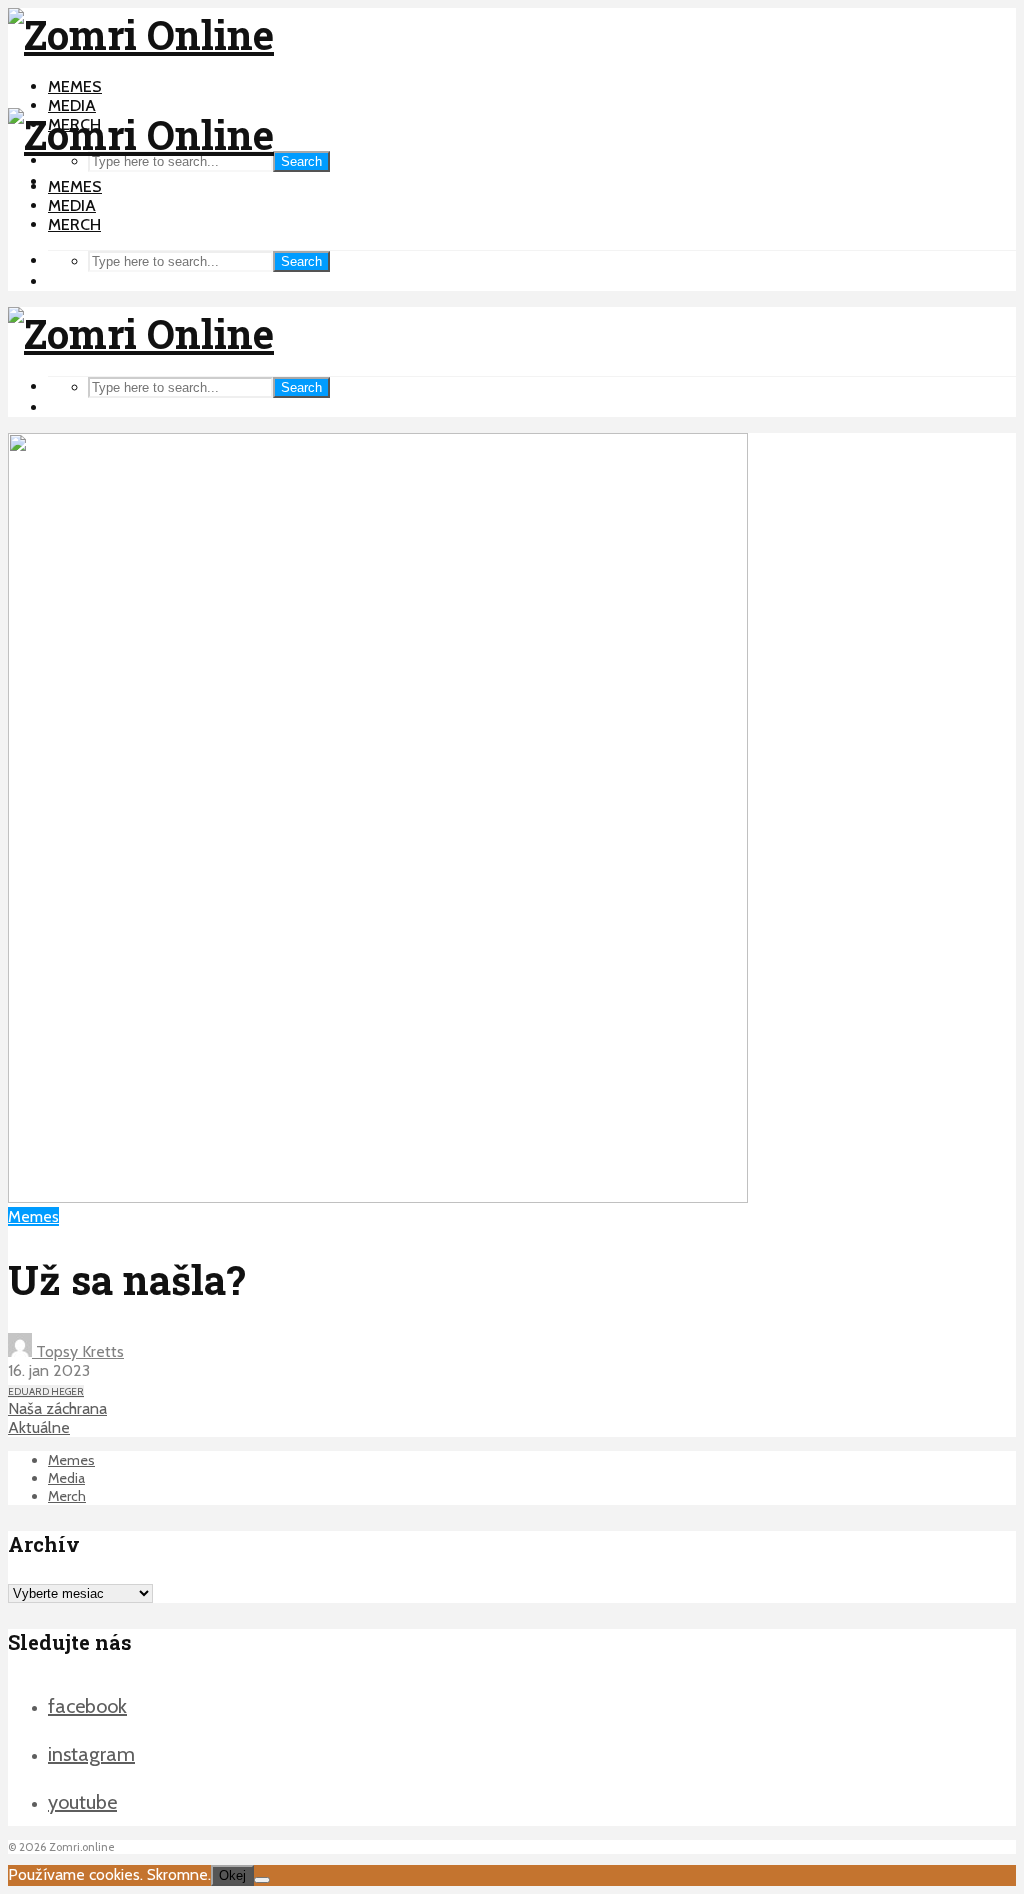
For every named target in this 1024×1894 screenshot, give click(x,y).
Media (72, 105)
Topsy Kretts (78, 1351)
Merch (74, 224)
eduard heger (46, 1391)
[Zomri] (262, 1880)
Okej (232, 1875)
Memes (75, 86)
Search (301, 161)
